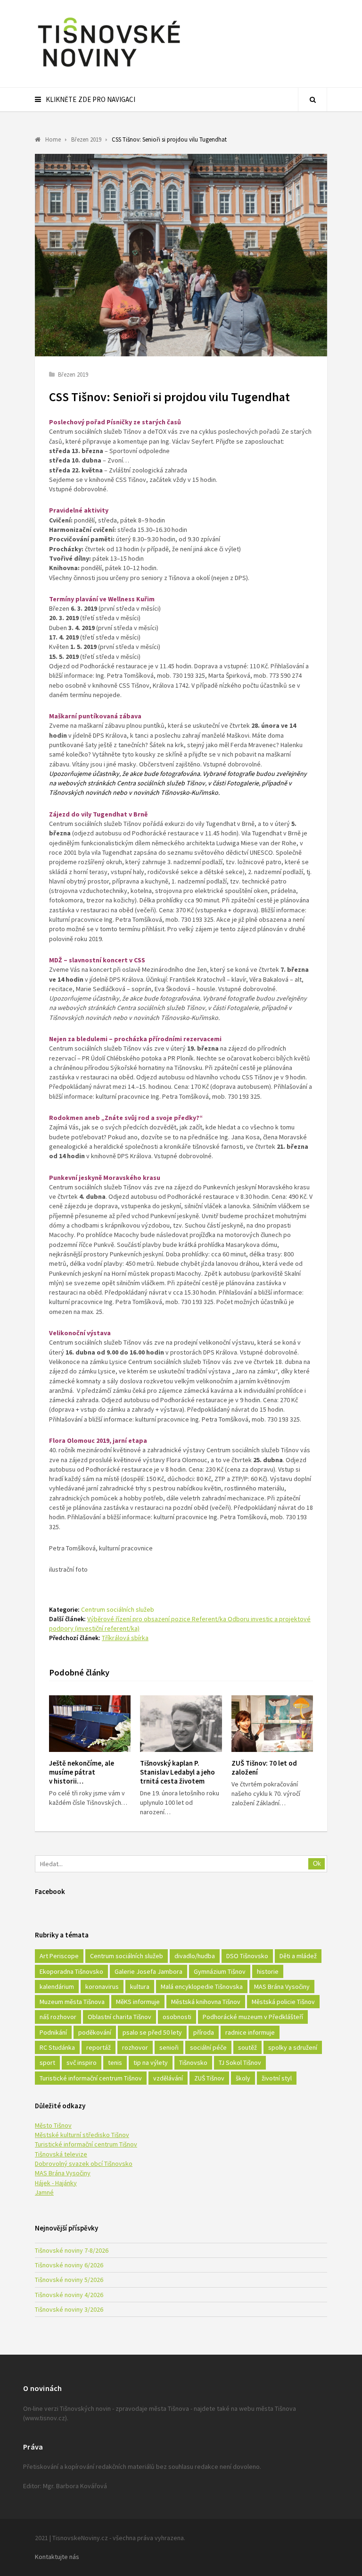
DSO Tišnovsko (247, 1956)
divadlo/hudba (195, 1956)
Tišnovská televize (61, 2154)
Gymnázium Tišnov (220, 1971)
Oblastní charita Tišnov (119, 2017)
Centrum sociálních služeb (118, 1609)
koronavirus (102, 1987)
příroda (204, 2032)
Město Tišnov (53, 2125)
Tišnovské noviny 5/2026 (69, 2280)
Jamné (44, 2192)
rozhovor (135, 2047)
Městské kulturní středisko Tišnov (82, 2135)
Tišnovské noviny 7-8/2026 (72, 2250)
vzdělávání (168, 2078)
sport (47, 2062)
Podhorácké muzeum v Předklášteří (253, 2017)
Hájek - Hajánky (56, 2183)
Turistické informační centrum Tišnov (91, 2078)
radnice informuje (250, 2032)
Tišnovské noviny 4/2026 (69, 2295)
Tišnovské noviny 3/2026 (69, 2309)
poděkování (95, 2032)
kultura (140, 1987)
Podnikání (53, 2032)
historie (268, 1971)
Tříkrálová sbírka (125, 1638)
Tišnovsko (193, 2062)
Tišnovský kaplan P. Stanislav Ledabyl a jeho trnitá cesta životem (177, 1772)
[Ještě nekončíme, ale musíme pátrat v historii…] (90, 1724)
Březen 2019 (73, 375)
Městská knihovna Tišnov (206, 2002)
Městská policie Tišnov (283, 2002)
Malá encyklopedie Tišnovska (202, 1987)
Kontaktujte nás (57, 2557)
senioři (169, 2047)
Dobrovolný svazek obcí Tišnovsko (84, 2164)
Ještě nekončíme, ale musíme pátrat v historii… (82, 1772)
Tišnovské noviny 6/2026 (69, 2265)
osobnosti (177, 2017)
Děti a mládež (298, 1956)
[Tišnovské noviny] (109, 68)
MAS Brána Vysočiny (282, 1987)
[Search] (313, 100)
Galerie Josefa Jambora (148, 1971)
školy (243, 2078)
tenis (115, 2062)
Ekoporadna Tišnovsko (71, 1971)
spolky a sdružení (293, 2047)
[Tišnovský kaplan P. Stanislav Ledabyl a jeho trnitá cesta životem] (181, 1724)
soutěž (247, 2047)
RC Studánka (57, 2047)
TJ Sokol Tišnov (240, 2062)
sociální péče (208, 2047)
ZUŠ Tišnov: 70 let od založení (264, 1768)
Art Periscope (59, 1956)
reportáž (99, 2047)
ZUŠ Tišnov (209, 2078)
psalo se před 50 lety (152, 2032)
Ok (317, 1864)
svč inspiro (82, 2062)
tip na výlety (151, 2062)
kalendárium (57, 1987)
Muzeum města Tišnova (72, 2002)
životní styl (277, 2078)
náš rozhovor (58, 2017)
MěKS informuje (138, 2002)
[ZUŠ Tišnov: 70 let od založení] (272, 1724)
